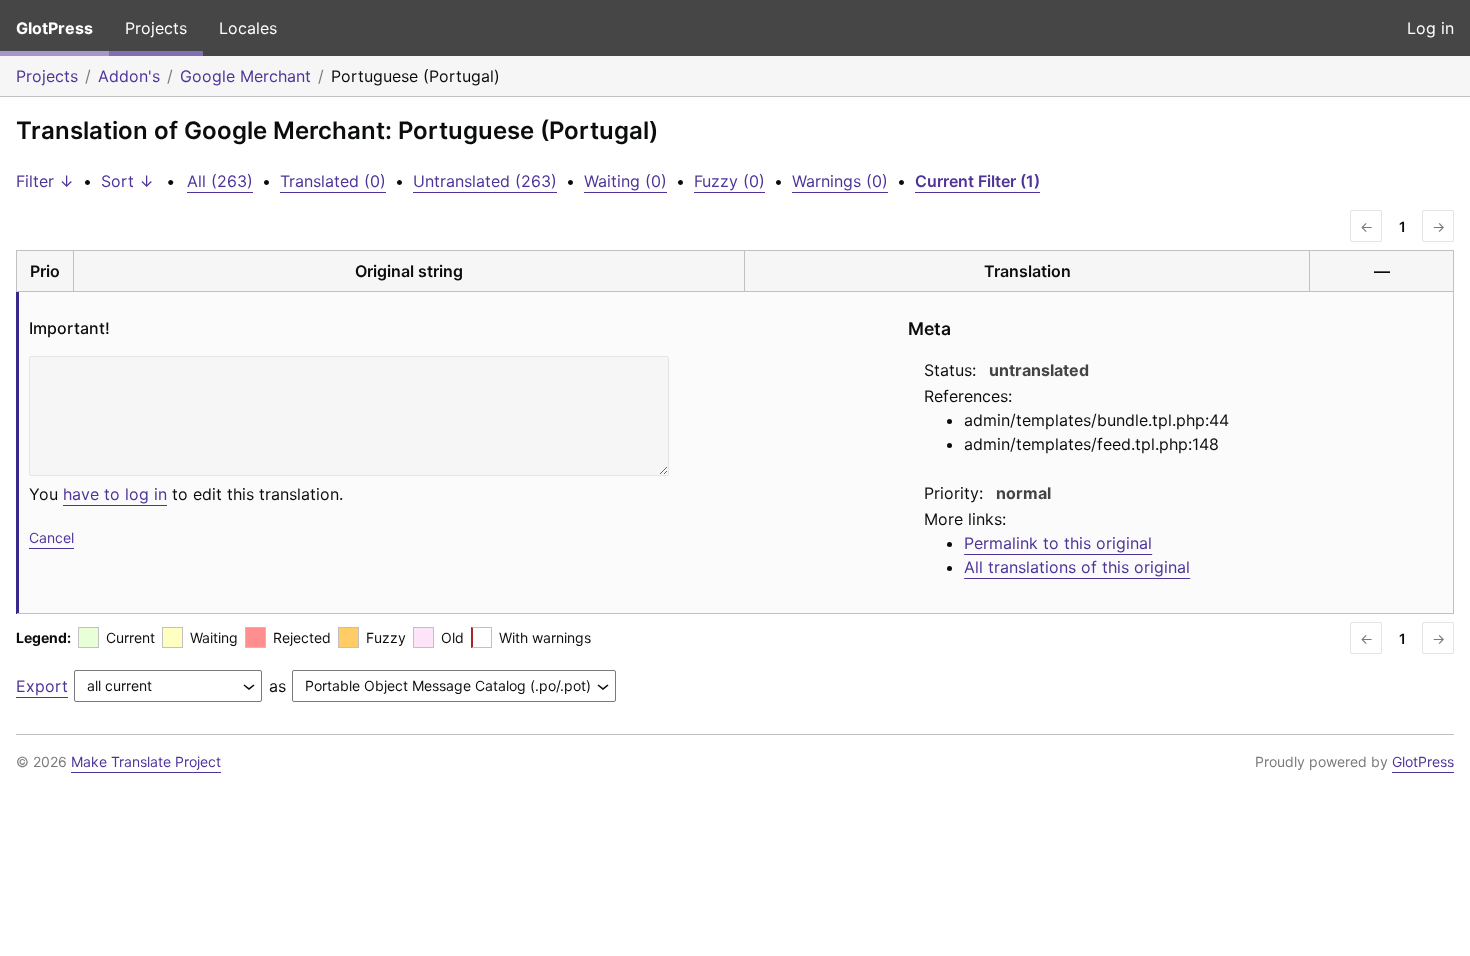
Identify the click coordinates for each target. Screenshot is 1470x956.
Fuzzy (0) (729, 181)
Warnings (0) (840, 181)
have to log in (115, 494)
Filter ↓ (45, 181)
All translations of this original (1077, 567)
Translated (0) (333, 181)
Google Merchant (245, 76)
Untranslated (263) (485, 181)
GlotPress (54, 28)
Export (42, 686)
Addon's (129, 76)
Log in (1430, 28)
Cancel (51, 537)
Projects (156, 28)
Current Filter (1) (977, 181)
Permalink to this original (1058, 543)
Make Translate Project (146, 761)
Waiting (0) (625, 181)
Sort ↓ (127, 181)
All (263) (220, 181)
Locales (248, 28)
